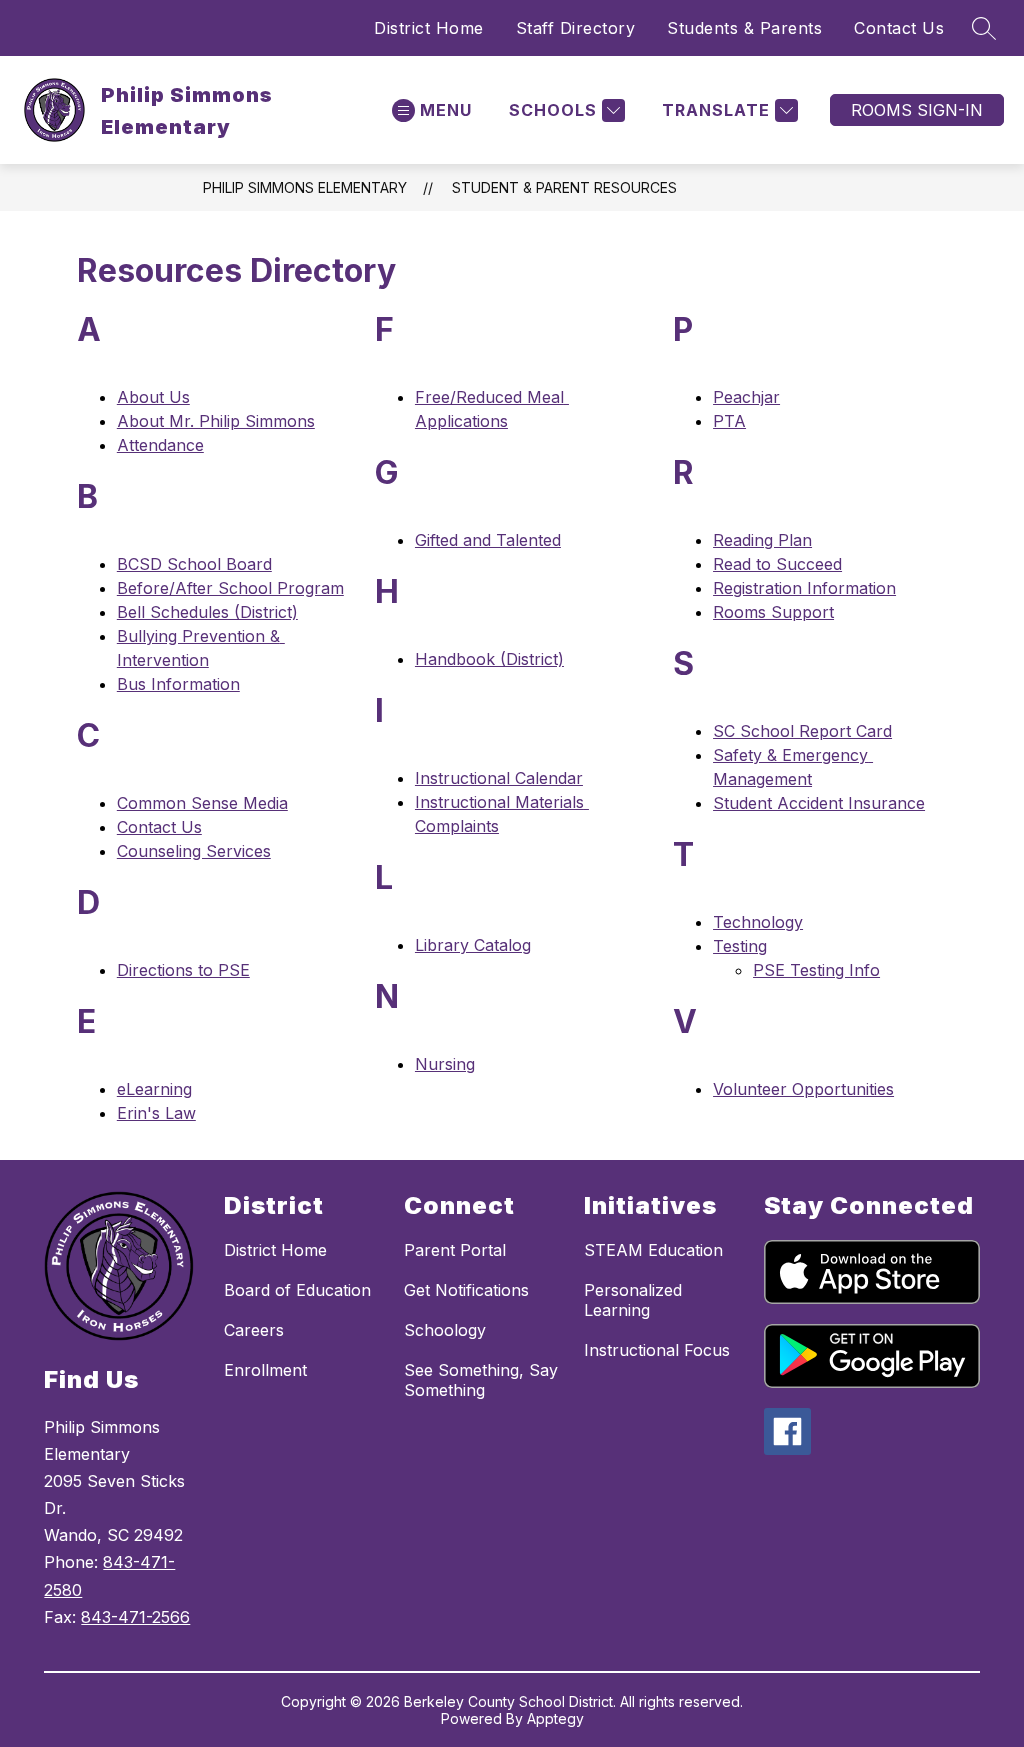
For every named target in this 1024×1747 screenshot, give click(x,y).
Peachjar (746, 397)
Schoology (445, 1330)
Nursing (445, 1064)
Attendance (160, 445)
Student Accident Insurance (819, 803)
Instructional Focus (657, 1350)
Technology (758, 922)
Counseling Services (194, 851)
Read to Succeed (777, 564)
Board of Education (297, 1290)
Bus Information (178, 684)
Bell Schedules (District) (207, 612)
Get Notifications (466, 1290)
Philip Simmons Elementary (305, 187)
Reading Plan (762, 540)
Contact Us (899, 28)
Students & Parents (744, 28)
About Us (153, 397)
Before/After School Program (230, 588)
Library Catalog (473, 945)
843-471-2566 (135, 1617)
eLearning (154, 1089)
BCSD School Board (194, 564)
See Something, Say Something (481, 1380)
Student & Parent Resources (564, 187)
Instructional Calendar (499, 778)
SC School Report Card (802, 731)
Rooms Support (773, 612)
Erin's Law (156, 1113)
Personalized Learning (633, 1300)
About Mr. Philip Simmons (216, 421)
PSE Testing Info (816, 970)
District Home (429, 28)
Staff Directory (576, 28)
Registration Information (804, 588)
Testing (740, 946)
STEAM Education (653, 1250)
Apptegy (555, 1718)
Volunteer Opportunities (803, 1089)
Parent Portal (455, 1250)
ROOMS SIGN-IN (917, 110)
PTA (729, 421)
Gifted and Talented (488, 540)
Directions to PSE (183, 970)
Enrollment (265, 1370)
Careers (254, 1330)
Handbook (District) (489, 659)
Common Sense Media (202, 803)
